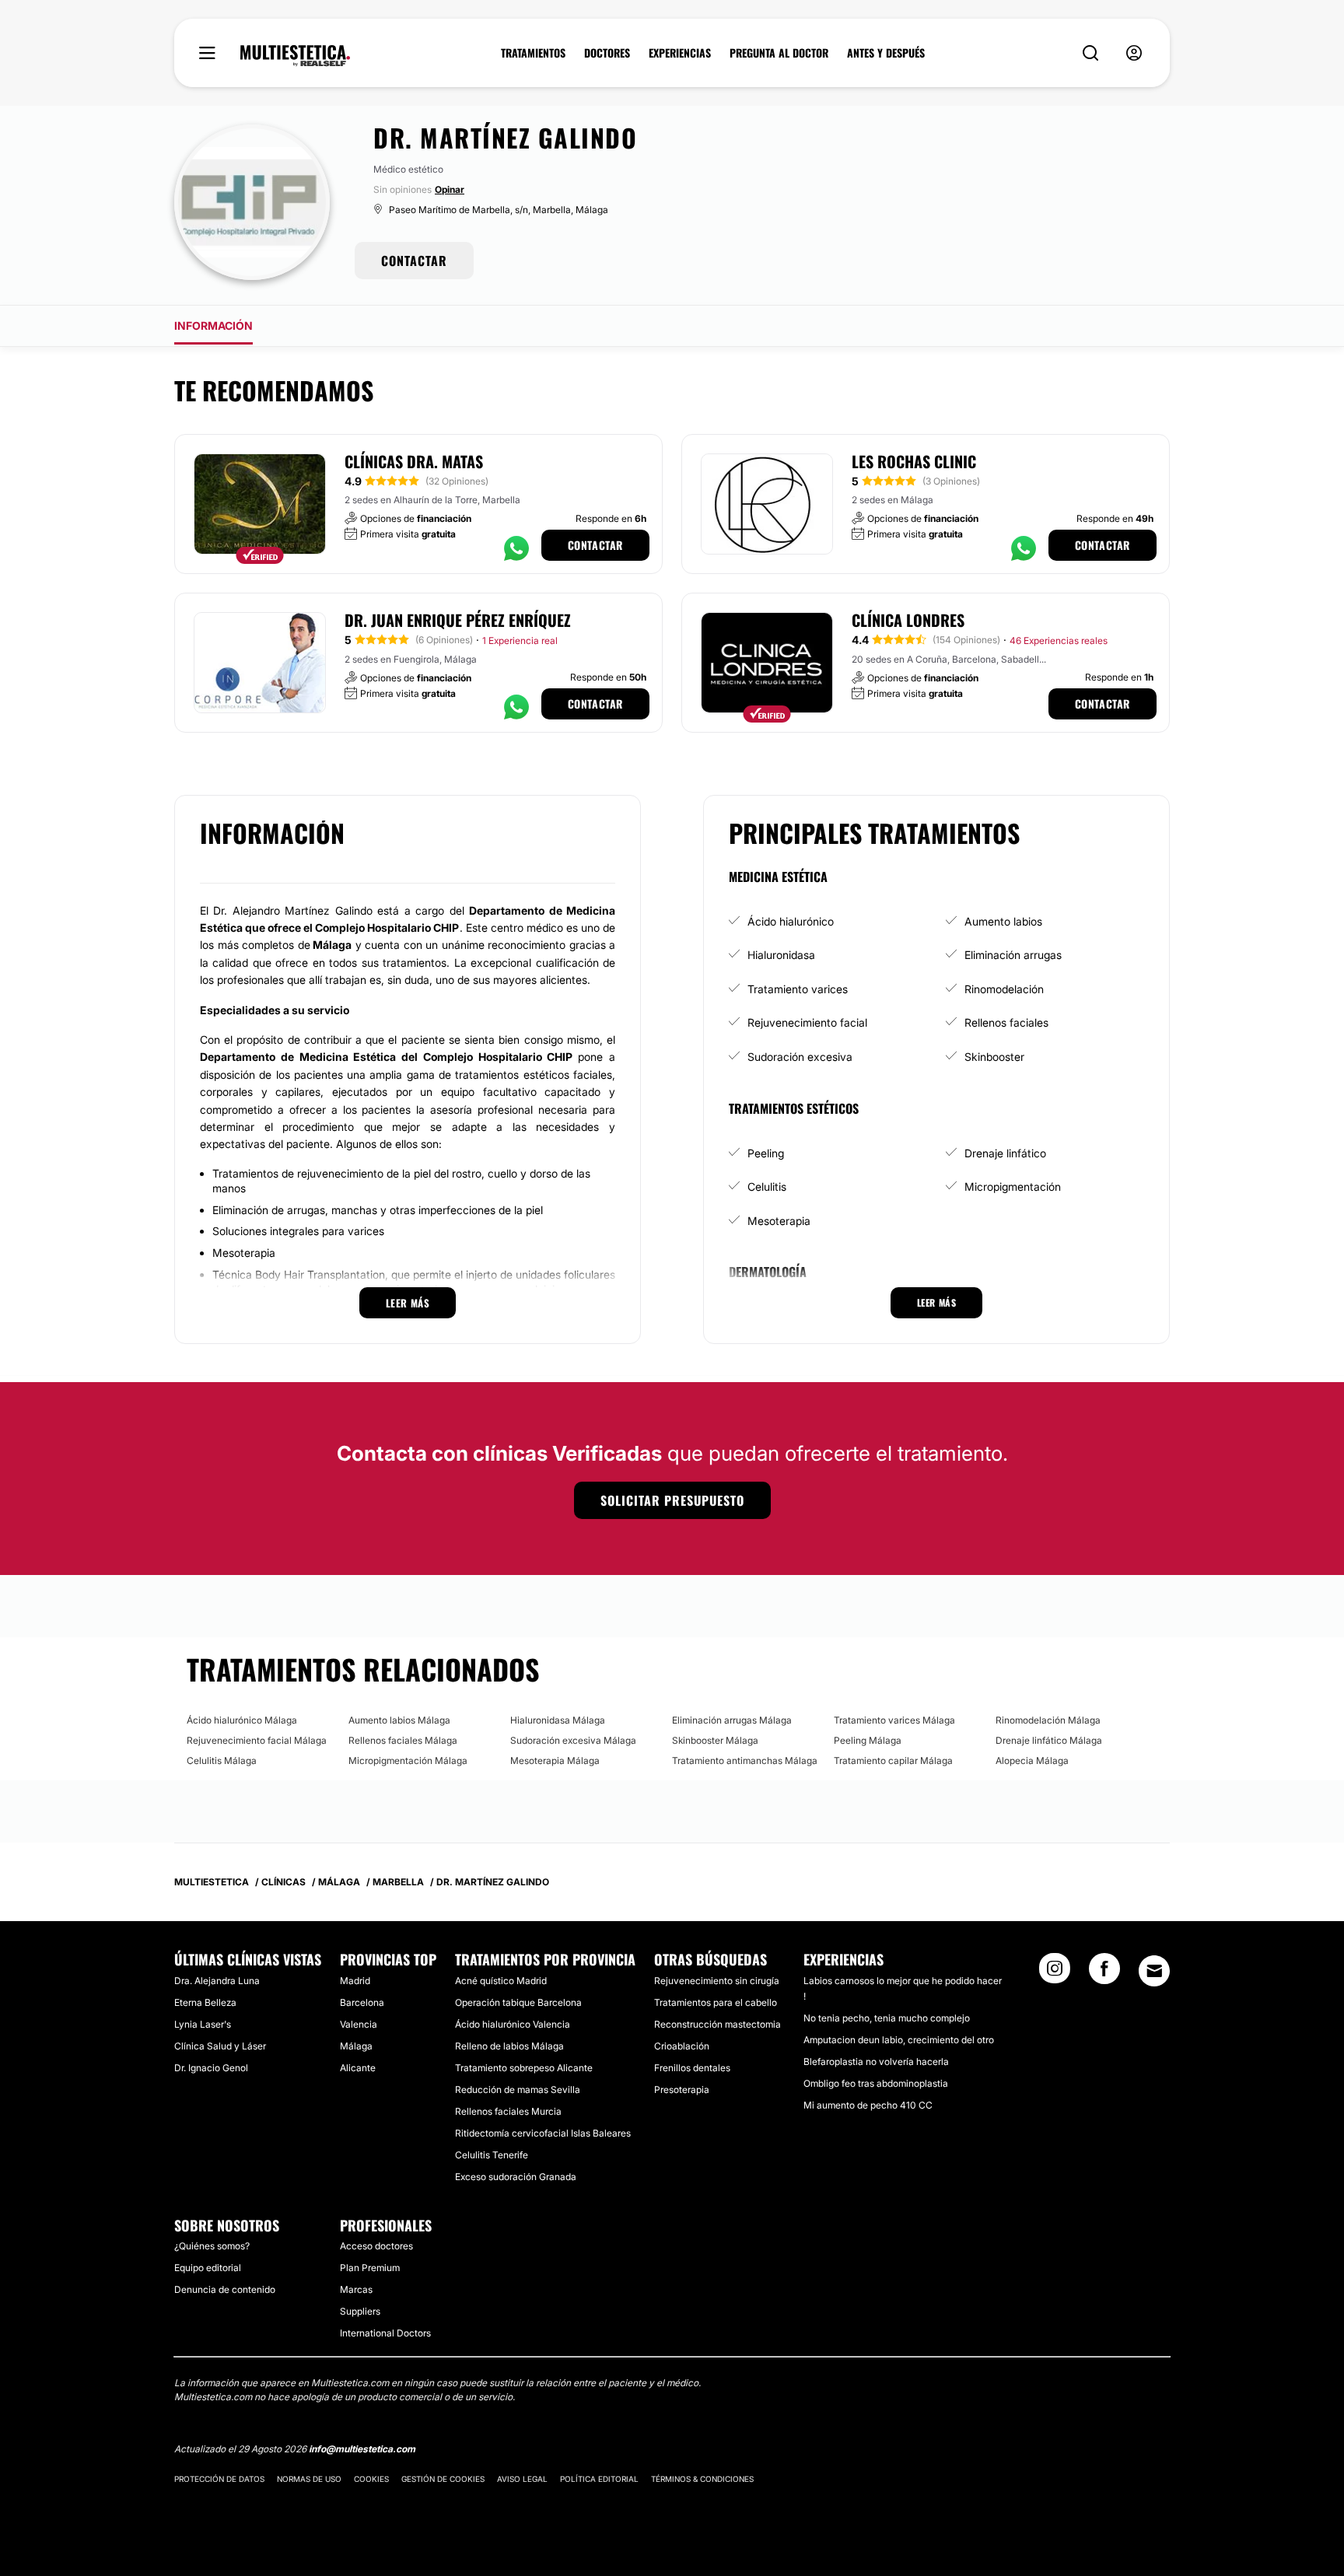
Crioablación (682, 2046)
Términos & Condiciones (702, 2479)
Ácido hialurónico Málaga (242, 1720)
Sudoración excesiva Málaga (573, 1740)
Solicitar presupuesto (672, 1500)
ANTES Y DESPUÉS (886, 53)
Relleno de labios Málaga (509, 2046)
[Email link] (1154, 1971)
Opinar (450, 189)
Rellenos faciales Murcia (508, 2111)
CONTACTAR (414, 261)
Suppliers (360, 2311)
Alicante (358, 2068)
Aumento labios (1003, 921)
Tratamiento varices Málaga (894, 1720)
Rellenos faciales (1006, 1022)
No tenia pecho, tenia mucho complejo (887, 2018)
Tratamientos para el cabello (716, 2002)
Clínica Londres (908, 620)
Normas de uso (309, 2479)
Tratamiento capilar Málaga (893, 1760)
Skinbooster (994, 1057)
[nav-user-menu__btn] (1134, 53)
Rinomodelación (1004, 989)
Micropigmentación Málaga (408, 1760)
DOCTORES (607, 53)
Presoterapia (682, 2089)
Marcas (356, 2289)
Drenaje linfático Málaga (1049, 1740)
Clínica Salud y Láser (220, 2046)
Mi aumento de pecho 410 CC (868, 2105)
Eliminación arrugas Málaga (732, 1720)
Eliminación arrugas (1013, 955)
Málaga (356, 2046)
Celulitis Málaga (222, 1760)
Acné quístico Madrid (501, 1981)
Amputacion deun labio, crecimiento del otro (899, 2040)
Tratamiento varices (798, 989)
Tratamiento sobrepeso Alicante (524, 2068)
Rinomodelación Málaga (1048, 1720)
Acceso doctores (376, 2246)
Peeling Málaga (868, 1740)
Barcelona (362, 2002)
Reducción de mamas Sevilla (518, 2089)
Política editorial (599, 2479)
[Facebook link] (1104, 1973)
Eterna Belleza (205, 2002)
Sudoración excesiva (800, 1057)
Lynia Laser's (203, 2024)
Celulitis (767, 1186)
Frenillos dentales (692, 2068)
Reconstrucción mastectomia (717, 2024)
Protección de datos (219, 2479)
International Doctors (385, 2333)
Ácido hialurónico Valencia (513, 2024)
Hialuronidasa (781, 955)
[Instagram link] (1055, 1973)
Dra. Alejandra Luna (217, 1981)
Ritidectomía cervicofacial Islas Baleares (543, 2133)
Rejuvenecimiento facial (807, 1022)
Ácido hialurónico (791, 921)
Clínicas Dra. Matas (414, 461)
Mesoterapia (779, 1221)
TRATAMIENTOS (533, 53)
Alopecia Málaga (1032, 1760)
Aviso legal (522, 2479)
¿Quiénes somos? (212, 2246)
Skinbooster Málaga (715, 1740)
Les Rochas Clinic (914, 461)
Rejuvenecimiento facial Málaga (257, 1740)
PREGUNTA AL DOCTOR (779, 53)
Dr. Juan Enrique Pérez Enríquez (458, 620)
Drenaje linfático (1005, 1153)
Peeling (766, 1153)
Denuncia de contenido (225, 2289)
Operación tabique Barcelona (518, 2002)
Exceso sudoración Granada (516, 2177)
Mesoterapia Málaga (555, 1760)
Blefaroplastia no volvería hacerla (876, 2061)
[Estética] (295, 56)
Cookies (371, 2479)
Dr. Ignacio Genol (211, 2068)
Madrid (355, 1981)
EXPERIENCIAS (680, 53)
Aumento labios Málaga (399, 1720)
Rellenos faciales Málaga (403, 1740)
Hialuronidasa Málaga (558, 1720)
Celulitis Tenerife (492, 2155)
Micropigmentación (1013, 1186)
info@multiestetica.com (362, 2449)
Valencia (359, 2024)
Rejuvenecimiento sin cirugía (717, 1981)
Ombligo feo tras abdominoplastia (876, 2083)
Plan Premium (370, 2268)
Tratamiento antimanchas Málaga (745, 1760)
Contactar (595, 545)
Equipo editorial (208, 2268)
